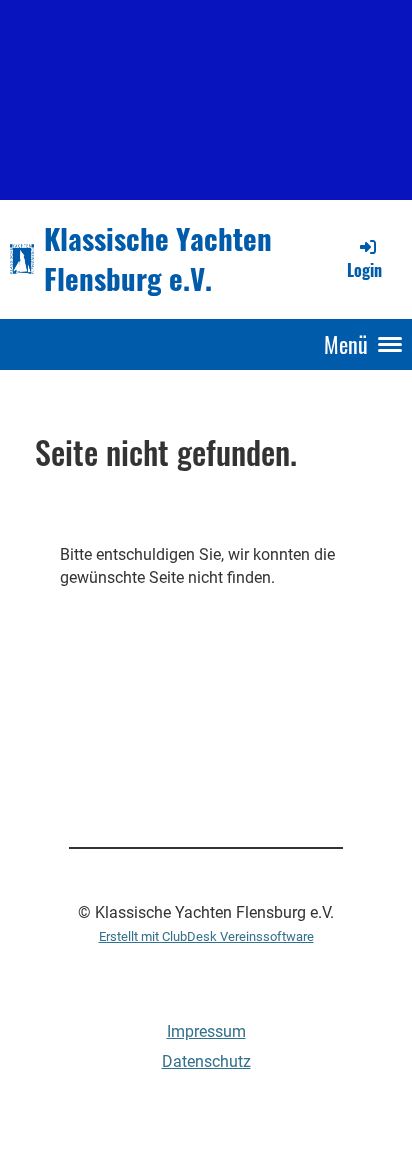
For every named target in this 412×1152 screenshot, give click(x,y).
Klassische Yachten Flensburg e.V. (158, 258)
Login (364, 270)
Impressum (206, 1031)
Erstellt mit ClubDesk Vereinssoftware (206, 936)
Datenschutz (206, 1061)
